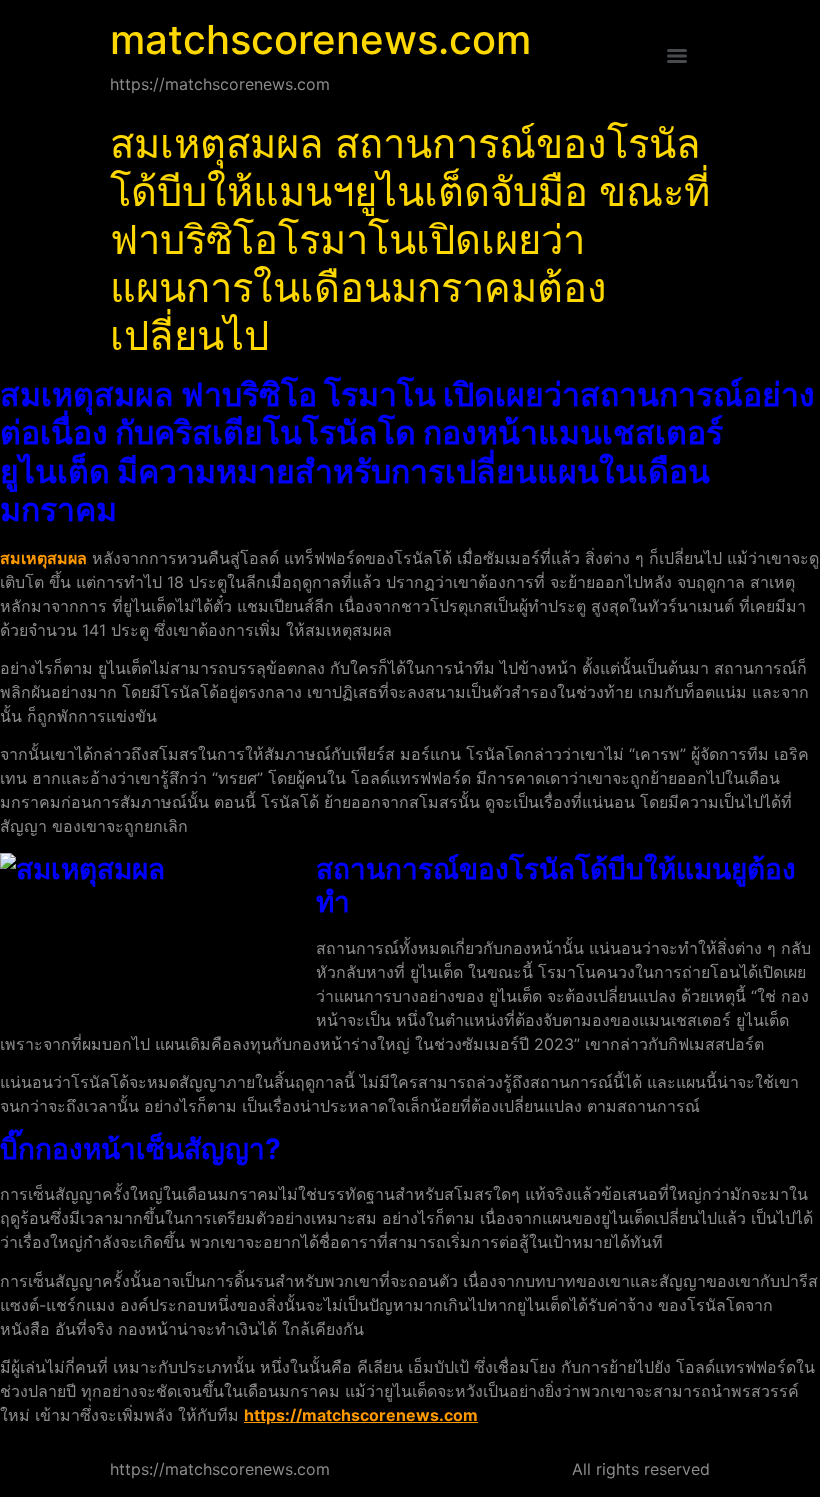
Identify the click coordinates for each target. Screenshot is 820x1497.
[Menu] (677, 56)
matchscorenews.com (320, 39)
